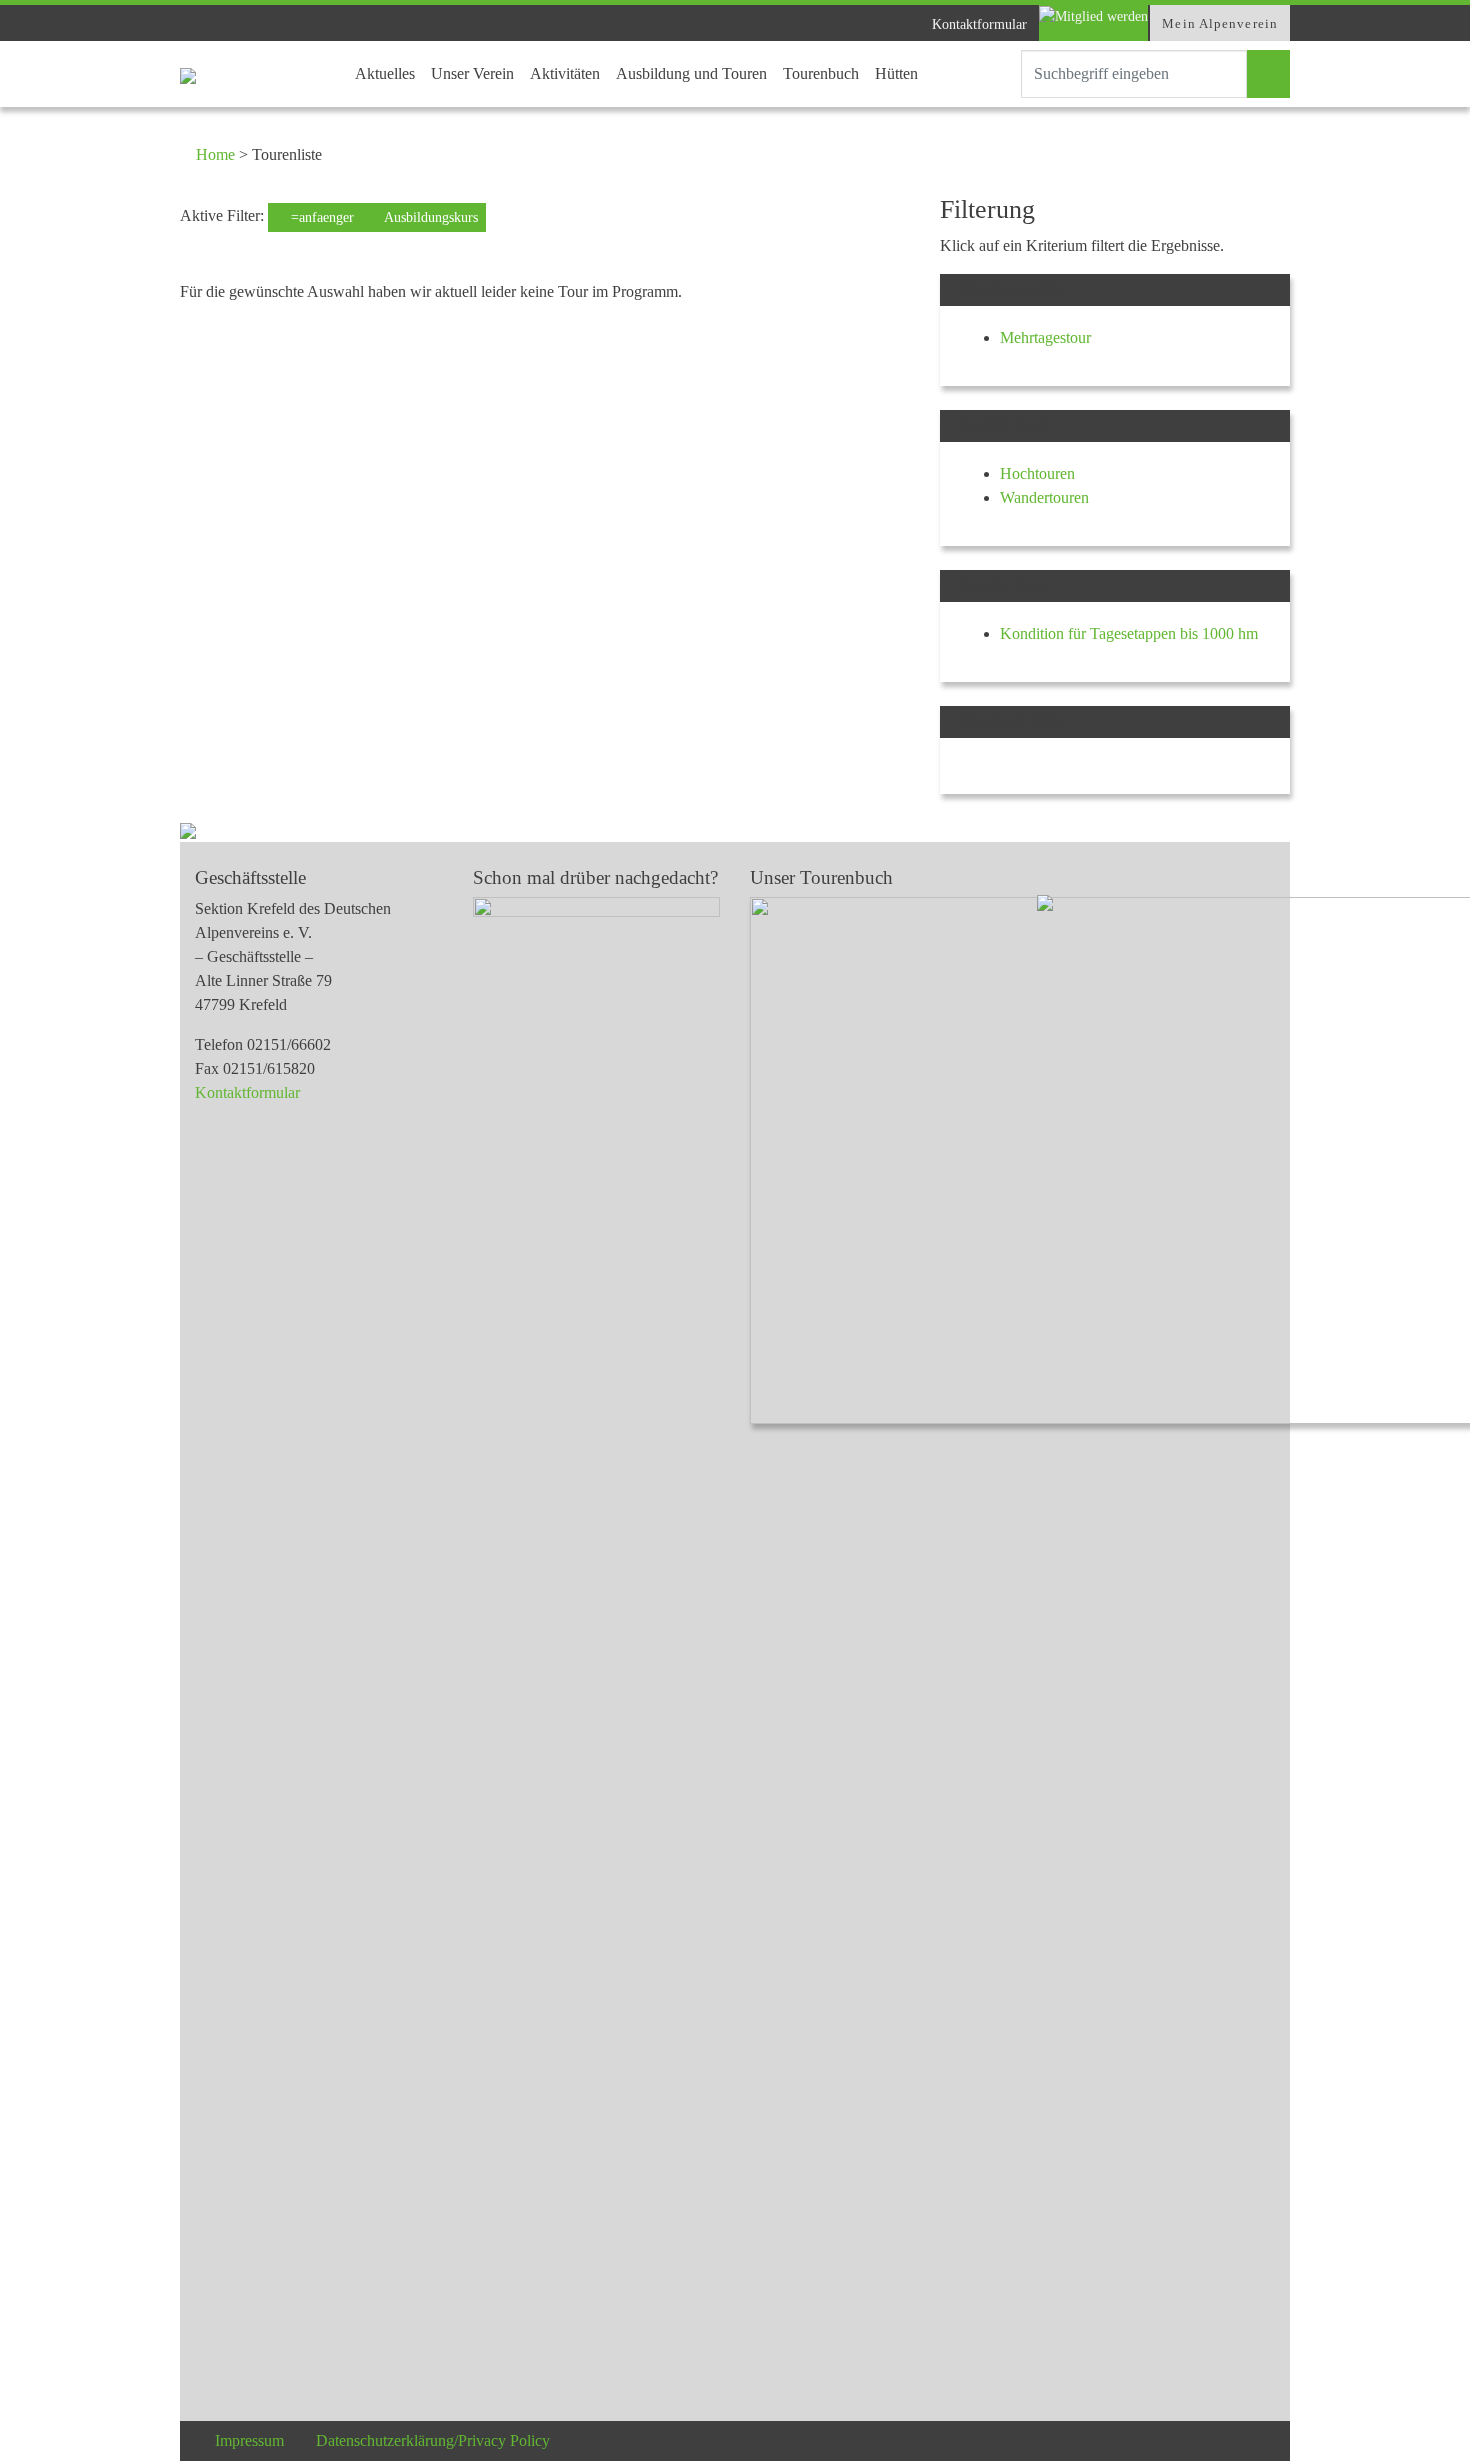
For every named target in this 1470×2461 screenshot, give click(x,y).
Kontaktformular (979, 24)
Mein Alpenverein (1220, 23)
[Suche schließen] (1003, 74)
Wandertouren (1044, 497)
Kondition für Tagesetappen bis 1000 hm (1129, 633)
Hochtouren (1037, 473)
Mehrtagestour (1045, 337)
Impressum (249, 2440)
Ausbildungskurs (429, 217)
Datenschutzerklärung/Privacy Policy (433, 2440)
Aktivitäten (565, 73)
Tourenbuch (821, 73)
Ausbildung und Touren (691, 73)
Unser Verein (472, 73)
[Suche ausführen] (1268, 74)
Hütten (896, 73)
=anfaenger (320, 217)
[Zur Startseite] (188, 74)
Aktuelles (385, 73)
